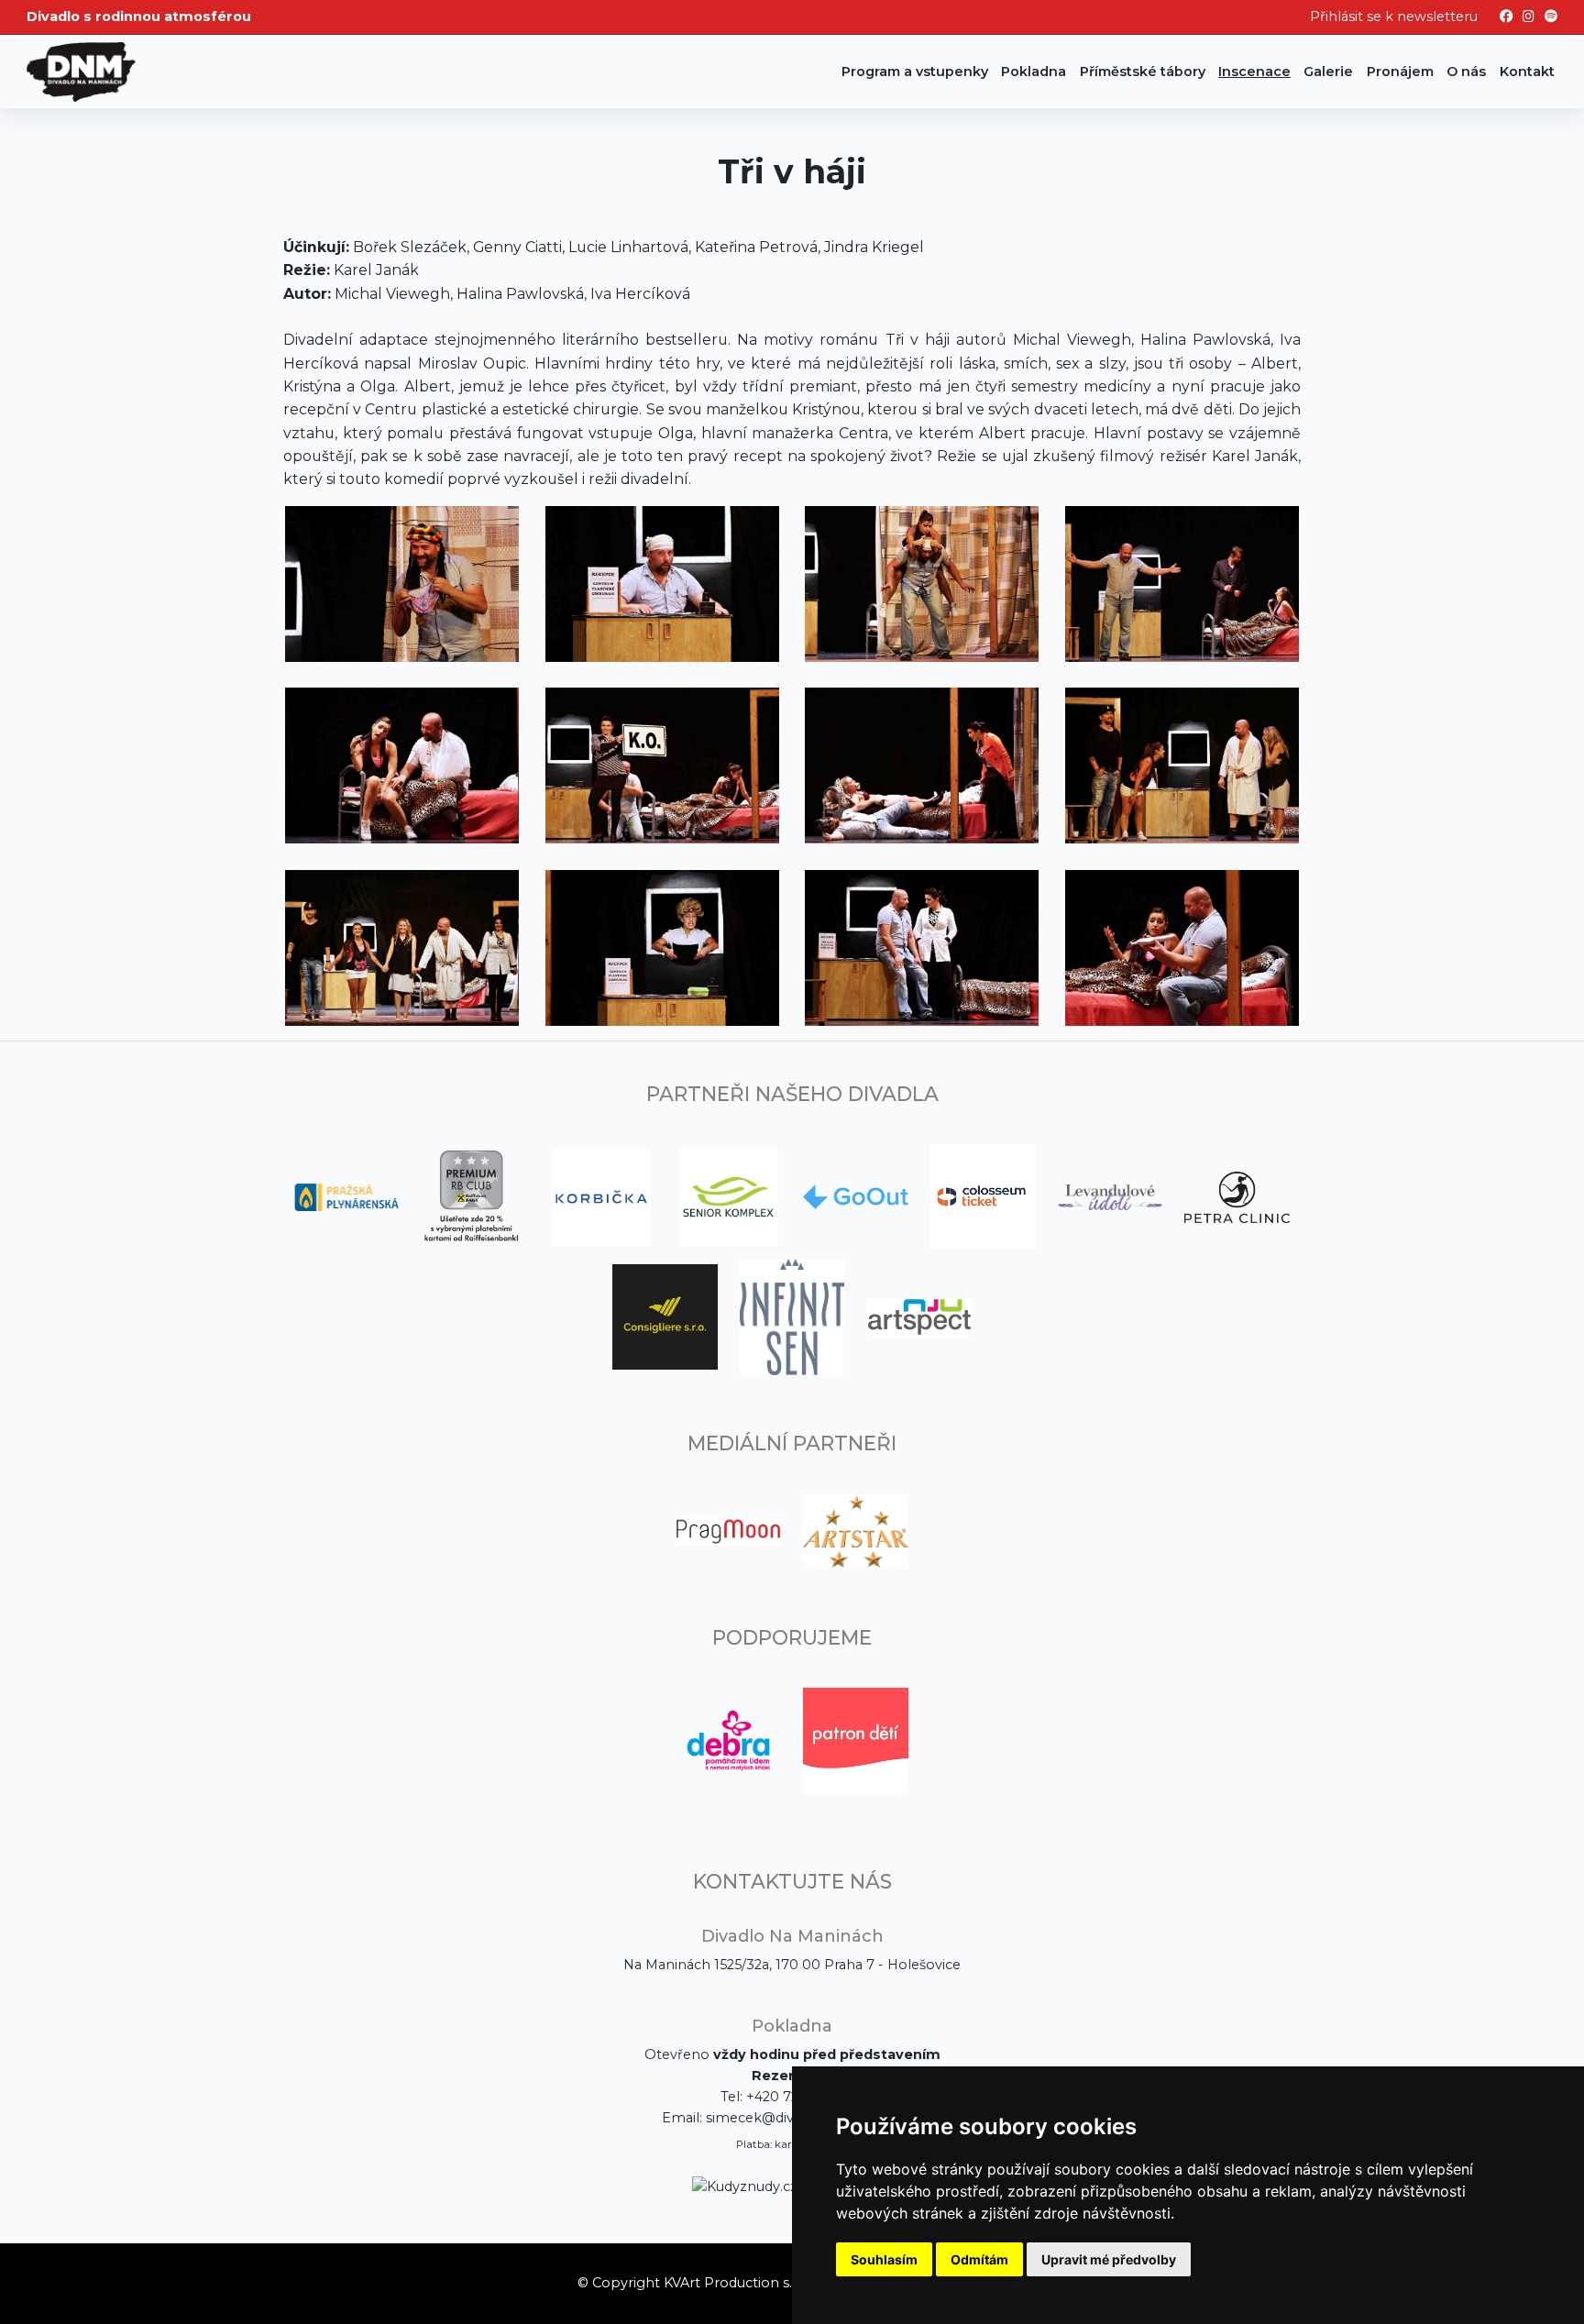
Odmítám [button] (979, 2259)
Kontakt (1527, 72)
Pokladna (1034, 72)
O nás (1466, 72)
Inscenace (1254, 72)
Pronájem (1400, 72)
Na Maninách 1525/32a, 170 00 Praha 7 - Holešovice (792, 1965)
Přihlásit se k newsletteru (1394, 17)
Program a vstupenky (915, 72)
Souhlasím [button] (884, 2259)
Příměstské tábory (1143, 72)
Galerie (1328, 72)
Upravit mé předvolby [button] (1109, 2259)
